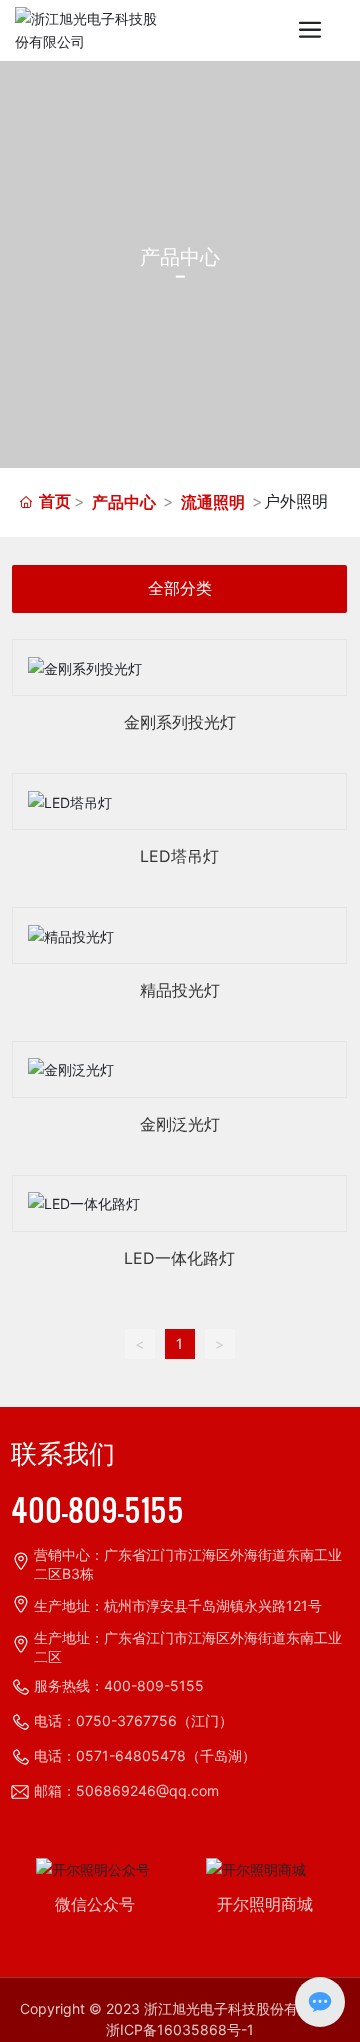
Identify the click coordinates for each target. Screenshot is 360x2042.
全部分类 (180, 588)
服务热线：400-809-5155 (119, 1685)
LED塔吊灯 (179, 856)
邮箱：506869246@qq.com (126, 1790)
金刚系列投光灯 (180, 722)
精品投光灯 (180, 990)
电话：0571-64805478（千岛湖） (145, 1755)
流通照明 (213, 502)
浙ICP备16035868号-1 (180, 2029)
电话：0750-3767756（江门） (133, 1720)
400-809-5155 (97, 1509)
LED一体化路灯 (179, 1258)
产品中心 (124, 502)
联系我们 (63, 1454)
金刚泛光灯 (180, 1124)
